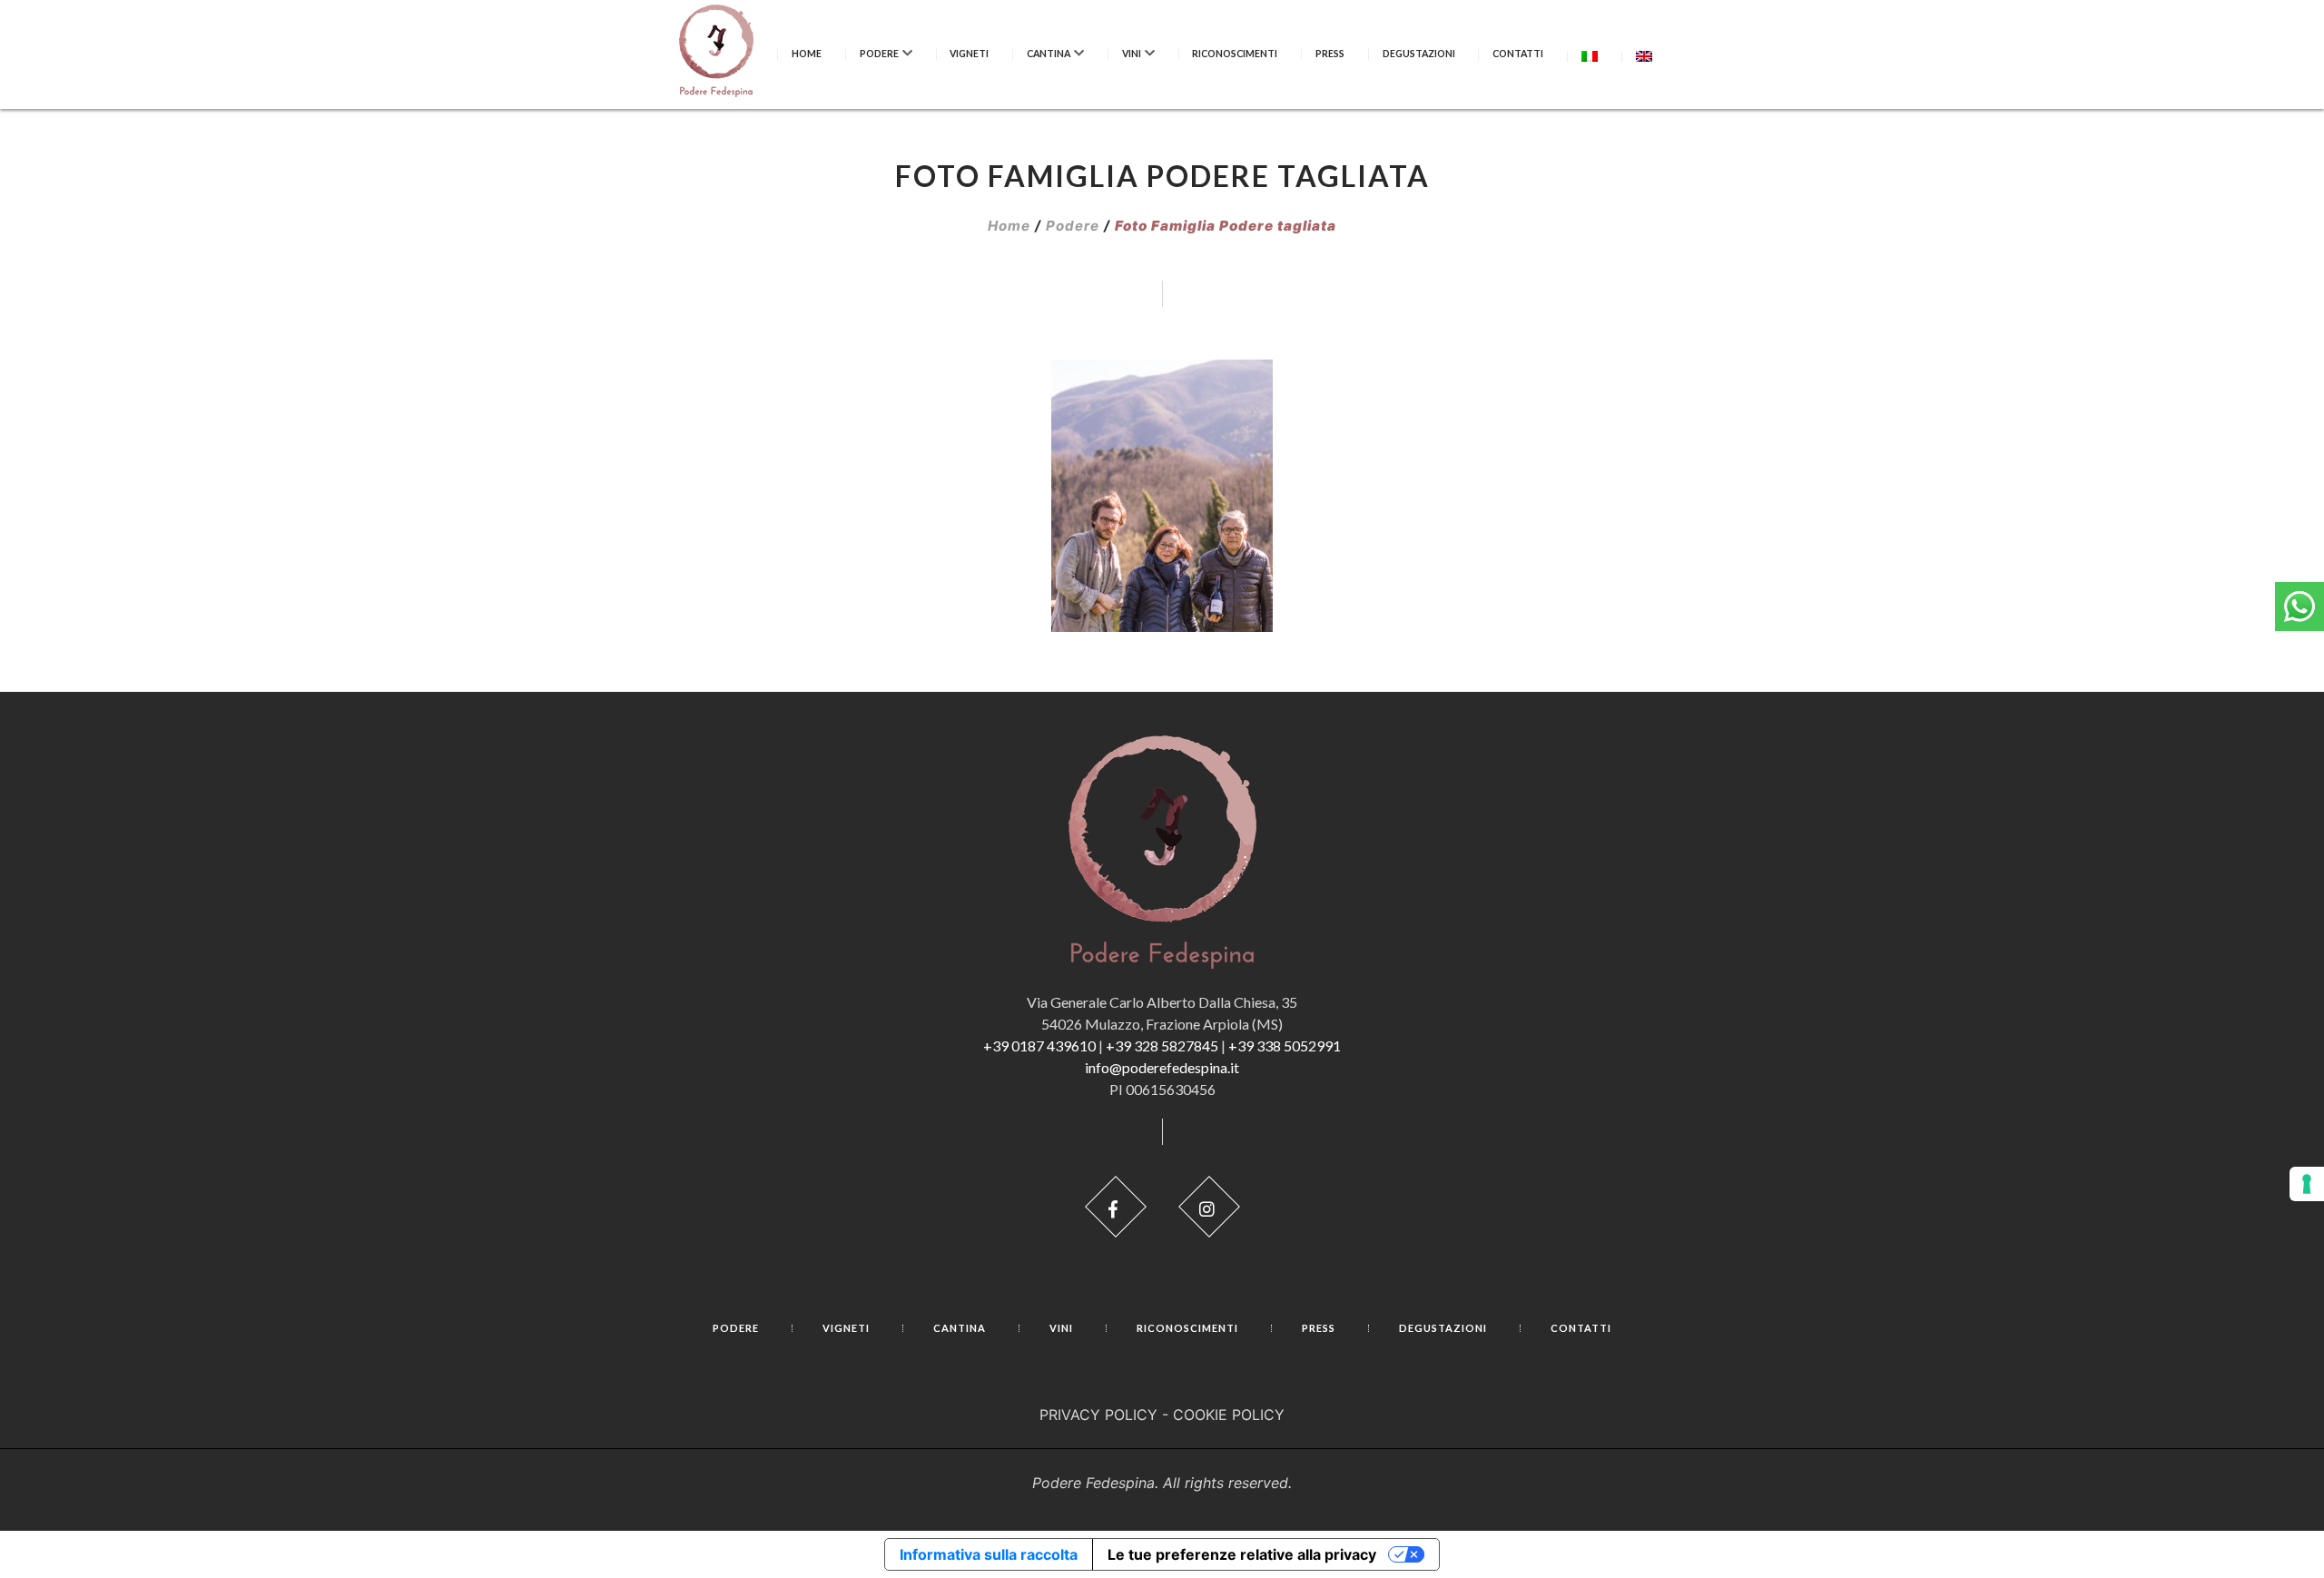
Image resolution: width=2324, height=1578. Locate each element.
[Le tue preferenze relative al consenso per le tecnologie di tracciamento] (2307, 1184)
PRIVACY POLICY (1098, 1415)
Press (1330, 54)
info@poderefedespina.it (1162, 1067)
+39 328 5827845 (1162, 1045)
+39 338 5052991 (1285, 1045)
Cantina (1049, 54)
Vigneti (969, 54)
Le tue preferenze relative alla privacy (1242, 1554)
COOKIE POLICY (1229, 1415)
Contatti (1518, 54)
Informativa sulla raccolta (989, 1554)
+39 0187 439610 (1039, 1045)
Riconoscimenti (1235, 54)
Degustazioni (1419, 54)
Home (807, 54)
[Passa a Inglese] (1644, 56)
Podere (879, 54)
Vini (1132, 54)
